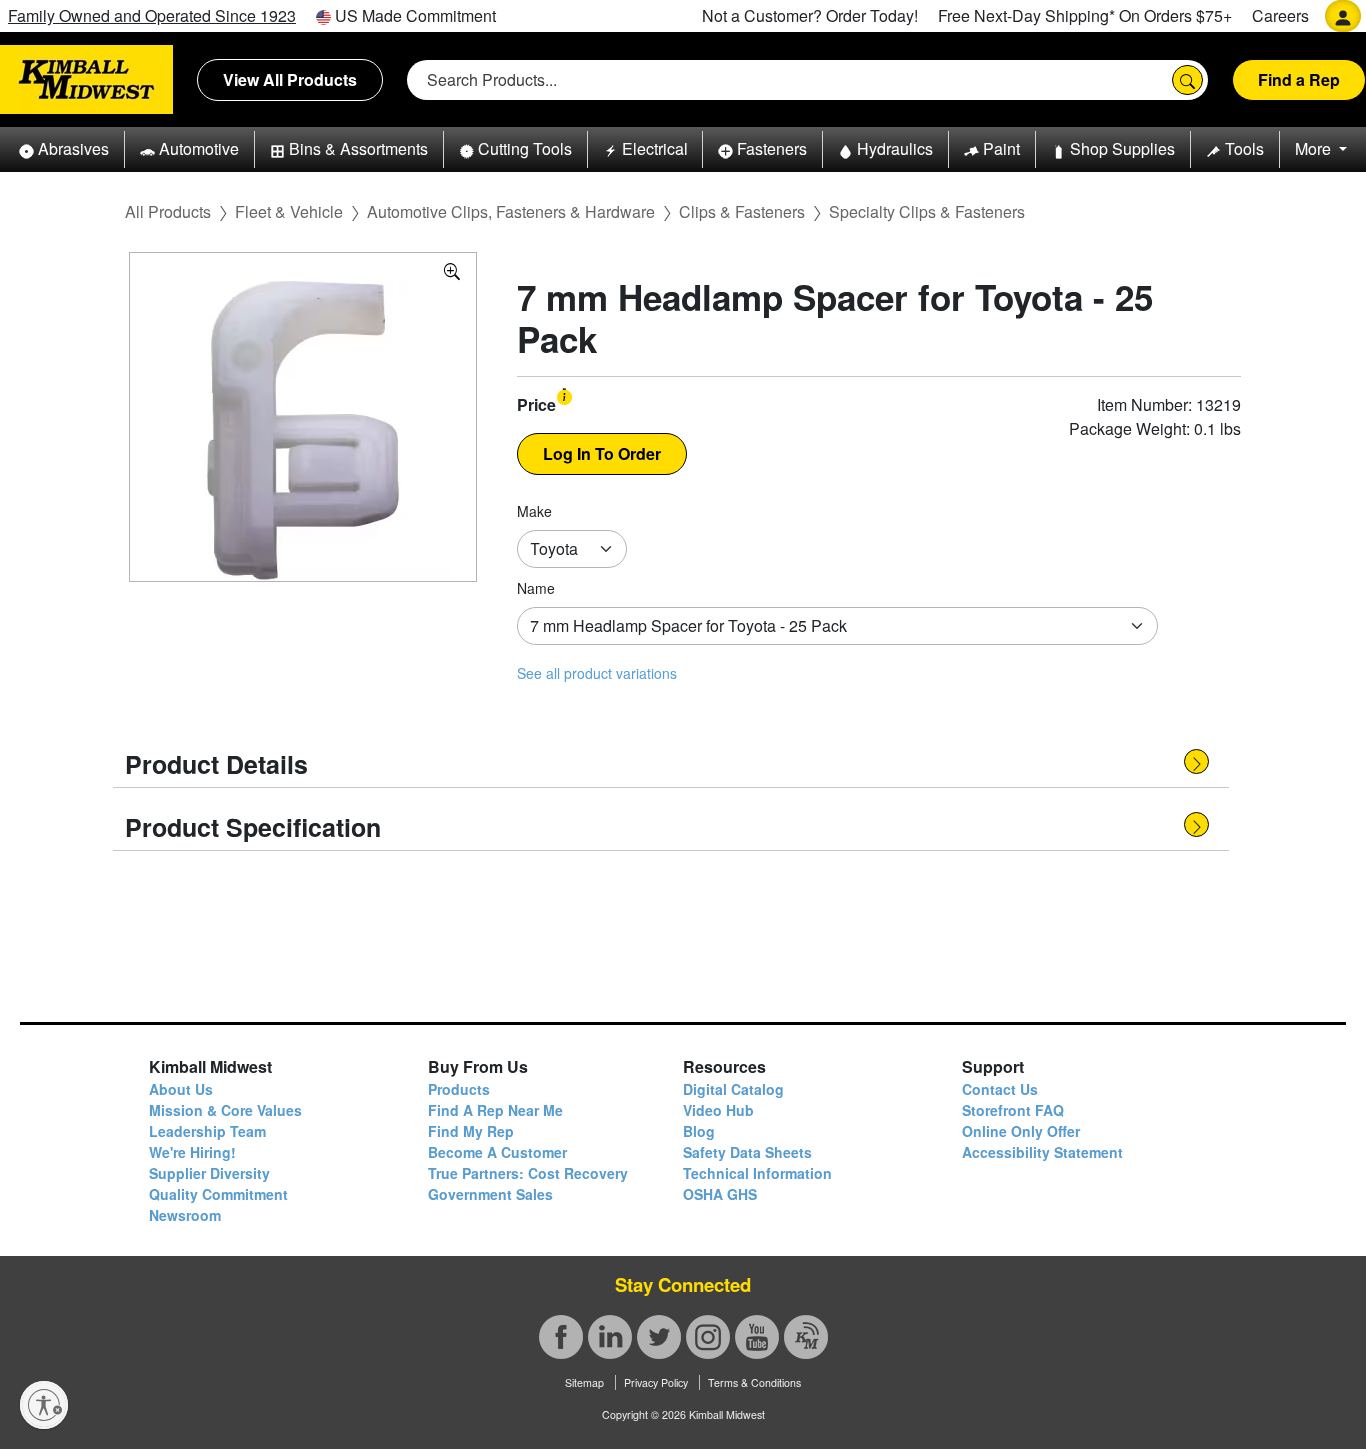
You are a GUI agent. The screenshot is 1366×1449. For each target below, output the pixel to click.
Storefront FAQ (1013, 1110)
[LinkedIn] (610, 1337)
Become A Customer (497, 1152)
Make (534, 511)
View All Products (290, 79)
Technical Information (757, 1173)
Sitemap (584, 1382)
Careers (1280, 15)
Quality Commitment (218, 1194)
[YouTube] (757, 1337)
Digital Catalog (733, 1089)
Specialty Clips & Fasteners (927, 211)
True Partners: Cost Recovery (528, 1173)
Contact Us (1000, 1089)
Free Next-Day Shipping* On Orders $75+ (1085, 15)
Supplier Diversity (209, 1173)
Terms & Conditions (754, 1382)
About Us (181, 1089)
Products (459, 1089)
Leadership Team (207, 1131)
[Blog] (806, 1337)
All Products (168, 211)
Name (536, 588)
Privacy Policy (656, 1382)
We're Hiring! (192, 1152)
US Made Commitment (413, 15)
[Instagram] (708, 1337)
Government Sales (490, 1194)
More (1315, 148)
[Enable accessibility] (44, 1405)
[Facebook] (561, 1337)
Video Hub (718, 1110)
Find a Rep (1299, 79)
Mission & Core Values (225, 1110)
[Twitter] (659, 1337)
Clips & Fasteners (742, 211)
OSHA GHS (720, 1194)
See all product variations (597, 673)
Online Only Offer (1021, 1131)
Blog (699, 1131)
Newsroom (185, 1215)
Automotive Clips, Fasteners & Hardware (511, 211)
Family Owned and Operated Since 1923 (152, 15)
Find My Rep (471, 1131)
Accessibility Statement (1042, 1152)
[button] (64, 149)
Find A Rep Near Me (495, 1110)
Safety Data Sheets (747, 1152)
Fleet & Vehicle (289, 211)
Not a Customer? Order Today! (810, 15)
